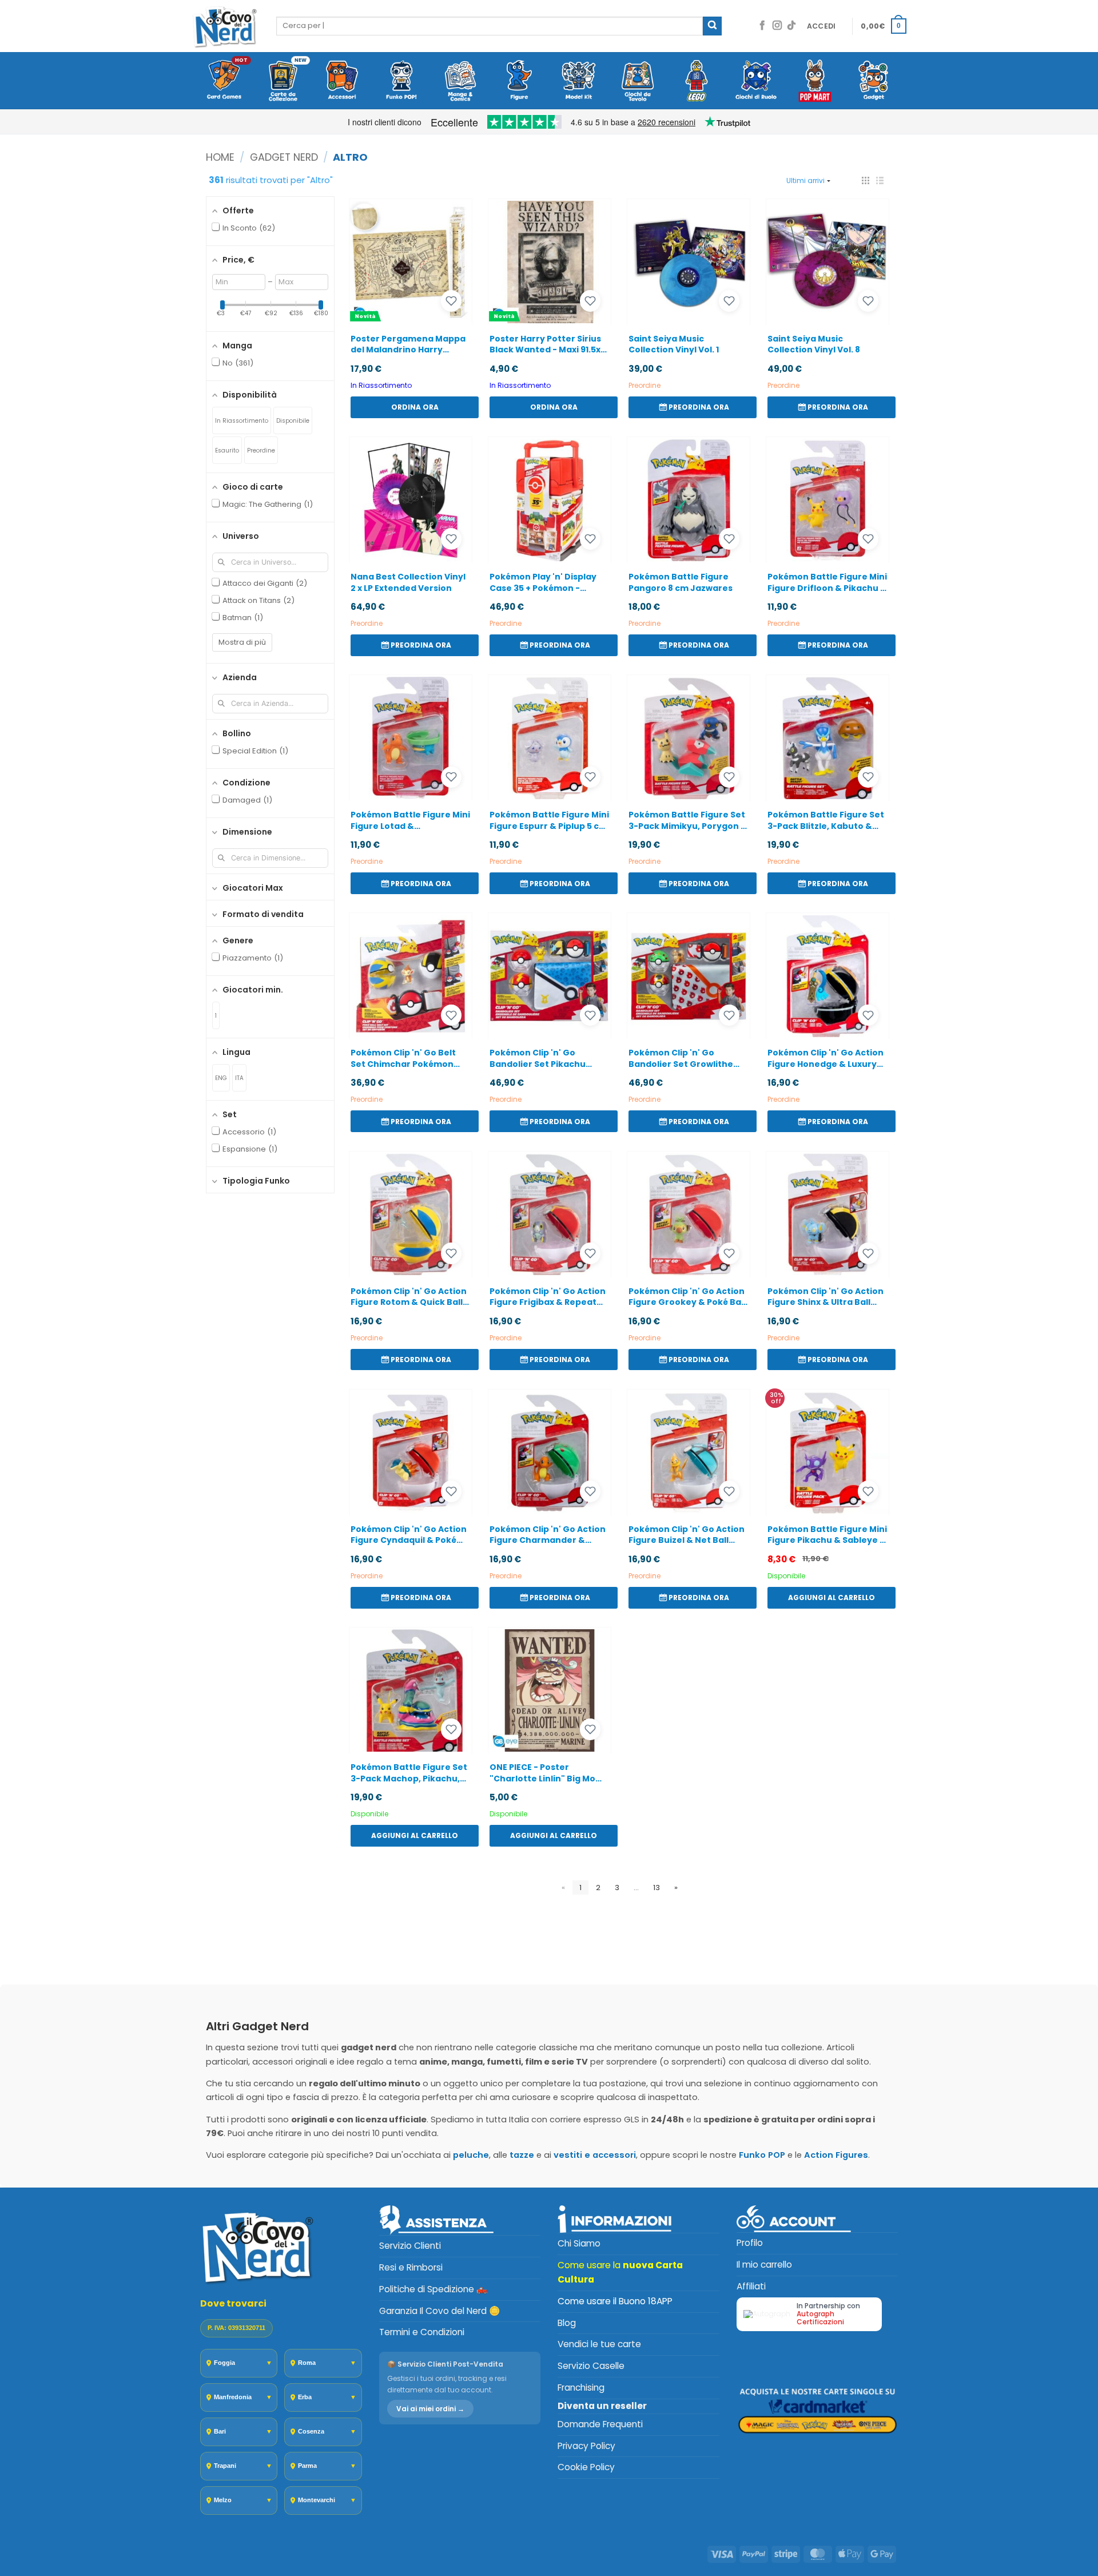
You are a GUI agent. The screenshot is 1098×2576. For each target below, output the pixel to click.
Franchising (581, 2388)
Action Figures (836, 2155)
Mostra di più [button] (242, 642)
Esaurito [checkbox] (227, 450)
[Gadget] (874, 81)
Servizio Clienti (410, 2246)
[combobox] (490, 26)
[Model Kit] (578, 81)
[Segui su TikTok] (791, 26)
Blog (567, 2323)
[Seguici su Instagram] (777, 26)
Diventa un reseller (602, 2406)
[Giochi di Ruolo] (756, 81)
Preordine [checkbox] (261, 450)
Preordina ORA (699, 407)
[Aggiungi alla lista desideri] (451, 301)
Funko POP (762, 2155)
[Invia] (712, 26)
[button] (821, 26)
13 (657, 1888)
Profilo (750, 2243)
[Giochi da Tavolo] (637, 81)
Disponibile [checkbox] (293, 421)
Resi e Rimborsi (411, 2267)
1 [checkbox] (216, 1016)
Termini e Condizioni (422, 2332)
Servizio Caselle (591, 2366)
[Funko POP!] (401, 81)
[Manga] (460, 81)
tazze (522, 2155)
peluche (471, 2155)
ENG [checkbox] (221, 1078)
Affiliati (751, 2286)
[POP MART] (815, 81)
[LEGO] (697, 81)
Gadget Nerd (284, 157)
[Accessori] (342, 81)
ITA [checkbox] (239, 1078)
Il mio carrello (764, 2265)
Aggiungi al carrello (832, 1597)
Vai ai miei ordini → (430, 2409)
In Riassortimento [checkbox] (242, 421)
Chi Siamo (579, 2243)
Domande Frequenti (600, 2424)
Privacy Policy (586, 2446)
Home (220, 157)
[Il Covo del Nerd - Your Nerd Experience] (225, 26)
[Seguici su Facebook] (762, 26)
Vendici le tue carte (599, 2344)
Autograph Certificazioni (820, 2318)
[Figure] (520, 81)
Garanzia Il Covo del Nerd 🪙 (439, 2311)
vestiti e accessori (595, 2155)
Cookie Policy (586, 2467)
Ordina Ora (415, 407)
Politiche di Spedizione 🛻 (433, 2289)
